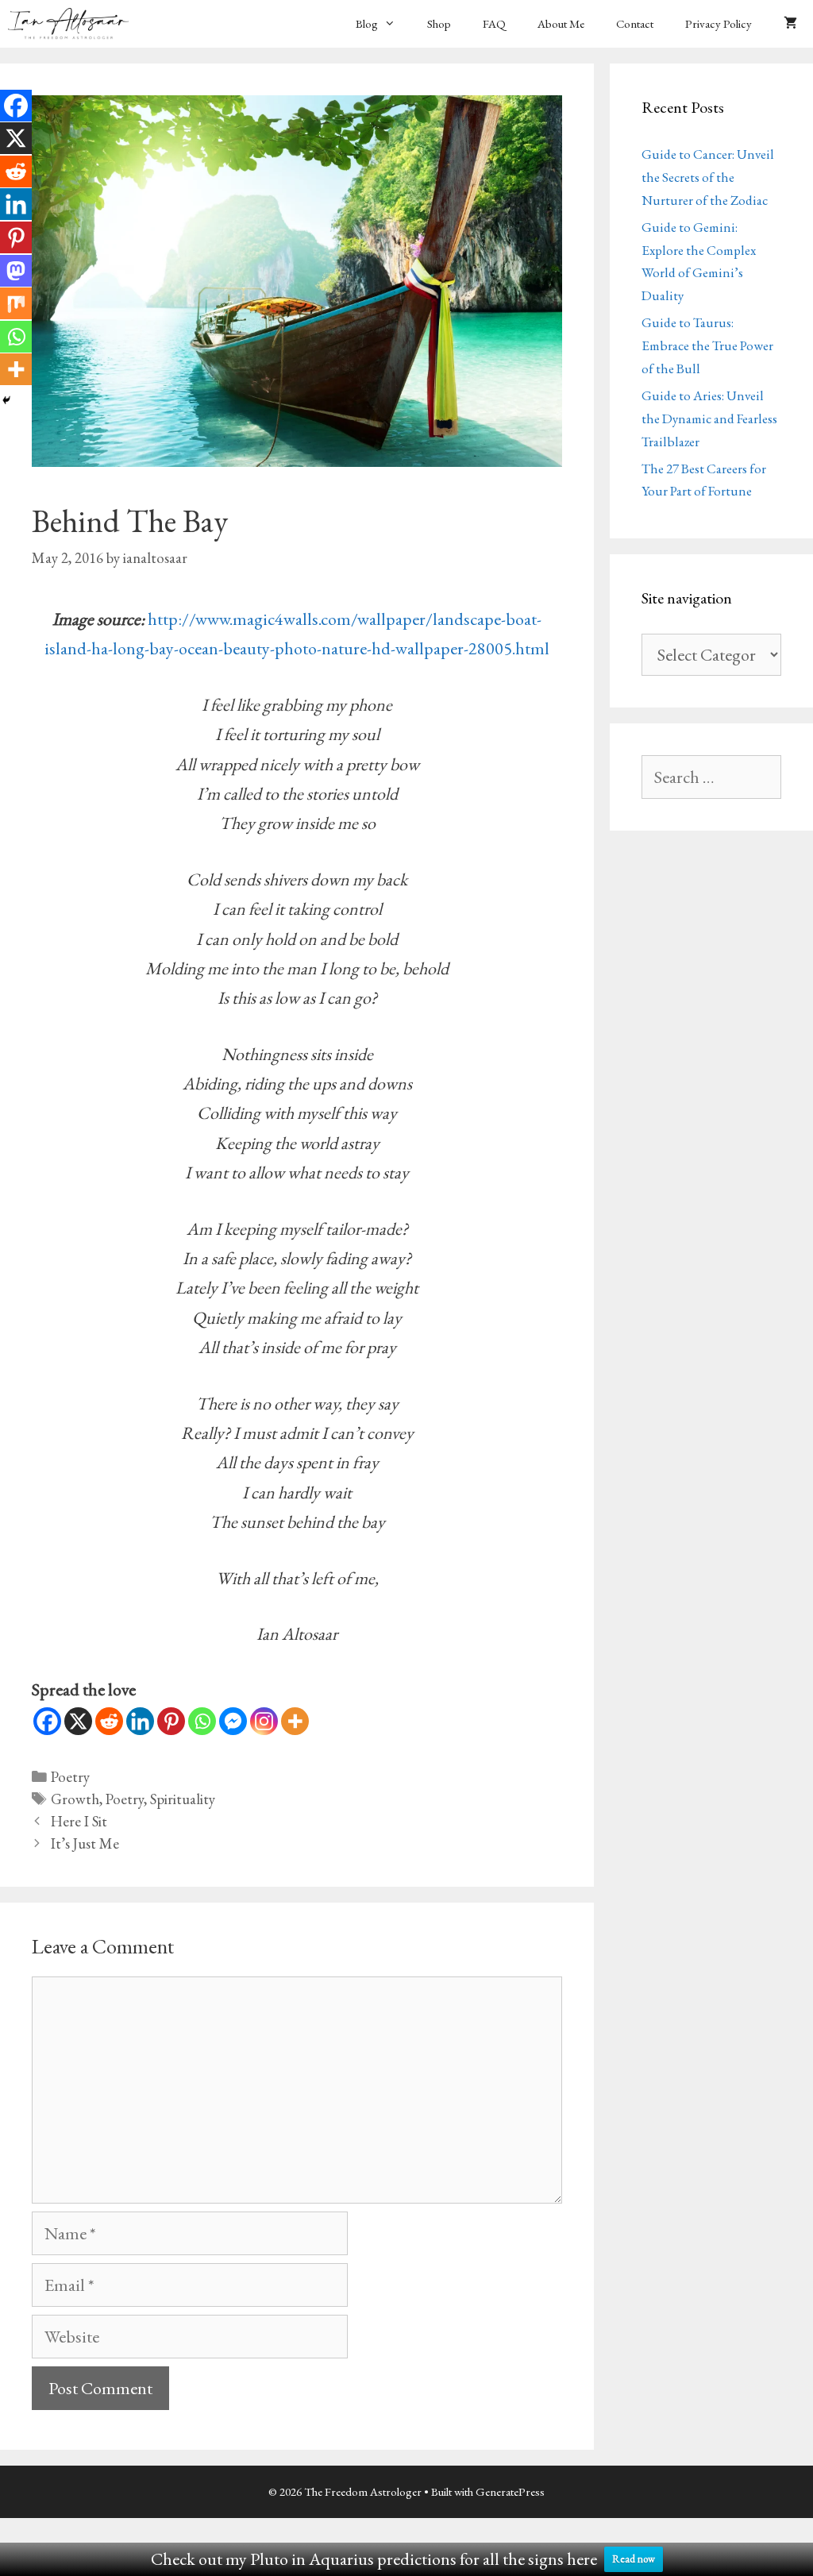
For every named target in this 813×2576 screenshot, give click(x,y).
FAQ (494, 23)
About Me (561, 23)
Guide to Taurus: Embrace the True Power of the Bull (707, 345)
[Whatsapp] (202, 1721)
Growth (75, 1799)
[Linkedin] (140, 1721)
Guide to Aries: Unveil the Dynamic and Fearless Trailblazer (709, 418)
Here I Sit (79, 1821)
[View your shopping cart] (790, 24)
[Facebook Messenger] (233, 1721)
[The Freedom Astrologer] (72, 24)
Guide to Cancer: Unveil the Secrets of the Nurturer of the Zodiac (708, 177)
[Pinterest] (171, 1721)
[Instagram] (264, 1721)
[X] (78, 1721)
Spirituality (183, 1799)
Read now (634, 2559)
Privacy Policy (719, 23)
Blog (367, 23)
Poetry (70, 1777)
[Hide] (6, 400)
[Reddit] (109, 1721)
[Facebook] (47, 1721)
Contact (635, 23)
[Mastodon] (16, 271)
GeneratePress (510, 2491)
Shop (439, 23)
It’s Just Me (85, 1843)
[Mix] (16, 303)
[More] (295, 1721)
